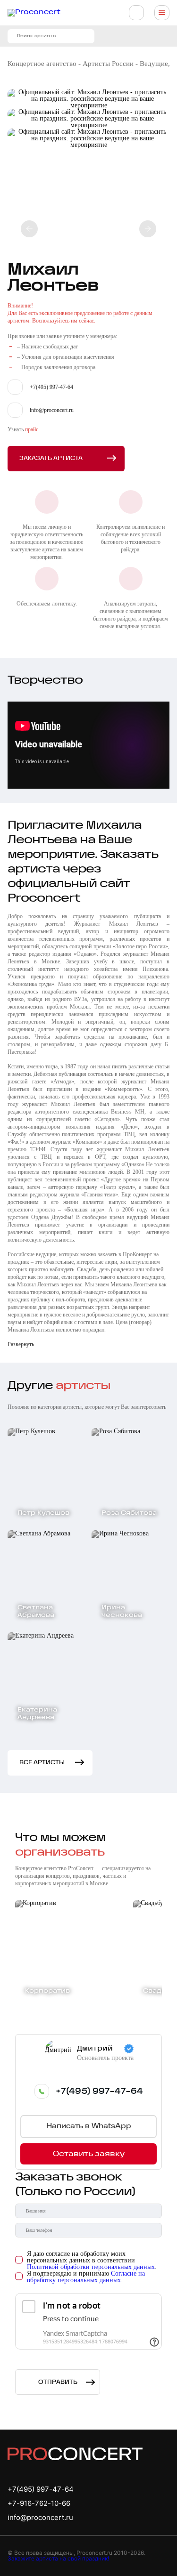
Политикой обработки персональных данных (91, 2267)
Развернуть (21, 1344)
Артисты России (108, 64)
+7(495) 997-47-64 (99, 2091)
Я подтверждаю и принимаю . (86, 2277)
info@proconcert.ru (40, 2517)
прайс (32, 429)
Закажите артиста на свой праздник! (58, 2558)
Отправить (58, 2382)
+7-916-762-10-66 (39, 2503)
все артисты (42, 1763)
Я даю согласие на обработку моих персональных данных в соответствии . (92, 2261)
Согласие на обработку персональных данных (86, 2277)
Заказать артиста (51, 458)
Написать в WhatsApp (89, 2127)
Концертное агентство (42, 64)
